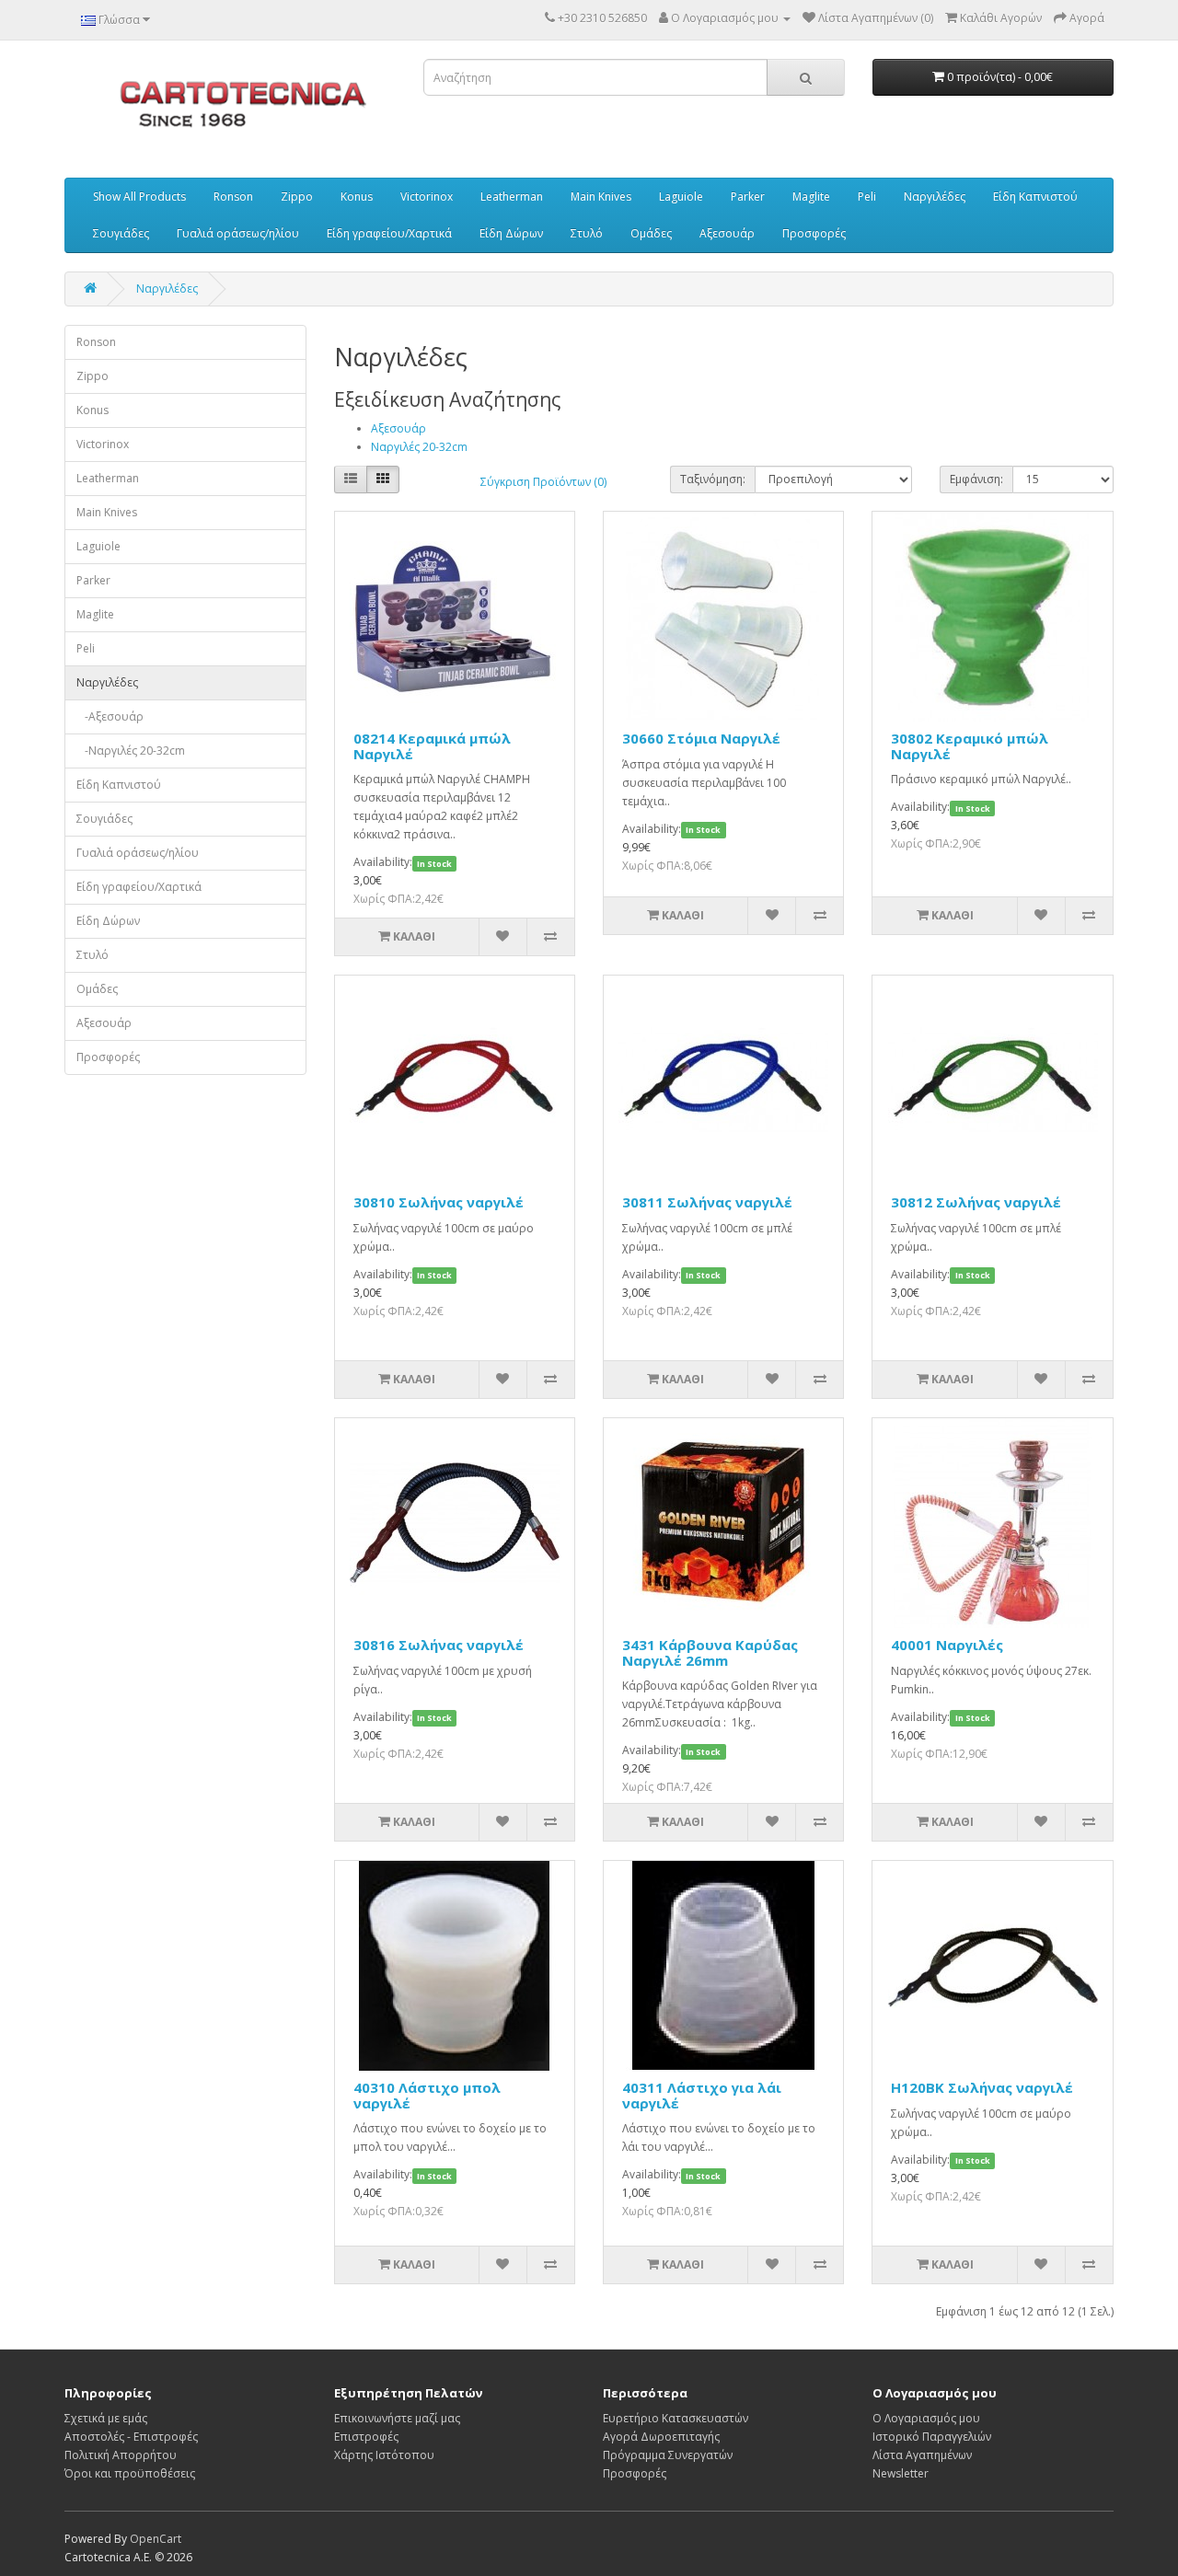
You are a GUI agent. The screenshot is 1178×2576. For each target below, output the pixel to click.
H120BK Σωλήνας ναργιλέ (982, 2087)
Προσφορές (814, 233)
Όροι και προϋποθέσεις (130, 2473)
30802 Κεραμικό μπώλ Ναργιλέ (970, 746)
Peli (867, 196)
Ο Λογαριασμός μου (926, 2418)
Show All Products (139, 196)
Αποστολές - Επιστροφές (131, 2437)
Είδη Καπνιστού (1035, 196)
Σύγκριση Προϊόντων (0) (543, 482)
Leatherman (512, 196)
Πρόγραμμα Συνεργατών (668, 2455)
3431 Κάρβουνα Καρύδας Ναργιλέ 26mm (710, 1652)
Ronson (233, 196)
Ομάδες (651, 233)
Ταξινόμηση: (713, 479)
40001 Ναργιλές (947, 1645)
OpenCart (156, 2539)
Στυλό (587, 233)
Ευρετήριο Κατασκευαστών (676, 2418)
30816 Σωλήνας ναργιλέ (439, 1645)
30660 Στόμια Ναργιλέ (701, 738)
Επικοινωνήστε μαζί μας (397, 2418)
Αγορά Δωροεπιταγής (661, 2437)
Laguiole (681, 196)
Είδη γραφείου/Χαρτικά (389, 233)
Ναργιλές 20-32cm (419, 447)
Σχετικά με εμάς (106, 2418)
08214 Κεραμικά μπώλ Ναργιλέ (432, 746)
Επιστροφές (366, 2437)
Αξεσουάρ (727, 233)
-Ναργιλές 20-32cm (131, 751)
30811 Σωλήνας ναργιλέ (707, 1202)
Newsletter (901, 2473)
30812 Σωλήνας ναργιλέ (976, 1202)
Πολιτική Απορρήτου (121, 2455)
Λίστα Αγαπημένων (922, 2455)
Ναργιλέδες (935, 196)
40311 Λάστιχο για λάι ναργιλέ (702, 2095)
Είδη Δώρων (511, 233)
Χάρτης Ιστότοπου (384, 2455)
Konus (357, 196)
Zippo (297, 196)
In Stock (434, 863)
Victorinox (427, 196)
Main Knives (601, 196)
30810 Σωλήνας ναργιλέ (439, 1202)
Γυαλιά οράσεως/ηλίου (238, 233)
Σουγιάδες (121, 233)
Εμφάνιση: (976, 479)
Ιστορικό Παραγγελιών (932, 2437)
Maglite (811, 196)
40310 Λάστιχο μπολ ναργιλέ (427, 2095)
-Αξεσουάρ (110, 716)
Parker (748, 196)
